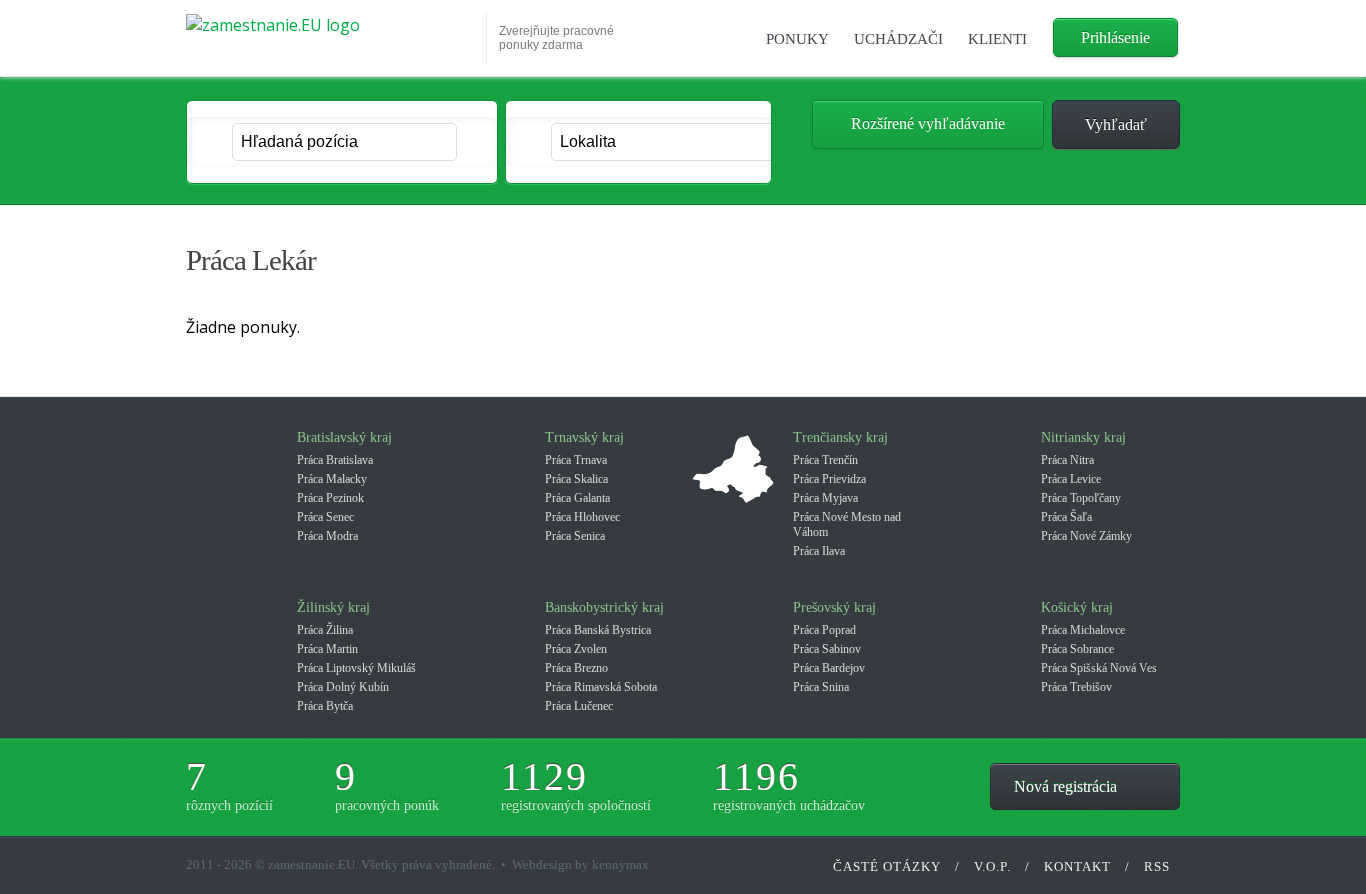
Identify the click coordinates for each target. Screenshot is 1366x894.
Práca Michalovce (1083, 630)
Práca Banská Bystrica (598, 630)
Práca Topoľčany (1081, 498)
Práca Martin (327, 649)
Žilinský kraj (333, 607)
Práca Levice (1071, 479)
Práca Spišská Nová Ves (1099, 668)
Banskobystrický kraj (604, 607)
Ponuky (797, 39)
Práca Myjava (825, 498)
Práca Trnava (576, 460)
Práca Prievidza (829, 479)
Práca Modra (327, 536)
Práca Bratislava (335, 460)
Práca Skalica (576, 479)
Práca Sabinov (827, 649)
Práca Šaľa (1066, 517)
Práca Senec (325, 517)
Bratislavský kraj (344, 437)
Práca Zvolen (576, 649)
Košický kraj (1077, 607)
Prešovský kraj (834, 607)
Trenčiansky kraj (840, 437)
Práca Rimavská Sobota (601, 687)
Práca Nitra (1067, 460)
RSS (1157, 866)
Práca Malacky (332, 479)
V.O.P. (992, 866)
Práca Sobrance (1077, 649)
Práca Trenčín (825, 460)
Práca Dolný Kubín (343, 687)
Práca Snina (821, 687)
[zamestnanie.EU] (330, 33)
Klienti (997, 39)
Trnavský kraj (584, 437)
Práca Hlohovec (582, 517)
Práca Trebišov (1076, 687)
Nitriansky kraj (1083, 437)
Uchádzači (898, 39)
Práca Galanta (577, 498)
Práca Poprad (824, 630)
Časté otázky (887, 866)
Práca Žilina (325, 630)
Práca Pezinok (330, 498)
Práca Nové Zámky (1086, 536)
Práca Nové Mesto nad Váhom (847, 524)
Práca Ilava (819, 551)
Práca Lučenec (579, 706)
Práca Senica (575, 536)
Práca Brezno (576, 668)
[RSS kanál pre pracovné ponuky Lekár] (1152, 263)
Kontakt (1077, 866)
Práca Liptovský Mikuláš (356, 668)
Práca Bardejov (829, 668)
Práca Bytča (325, 706)
